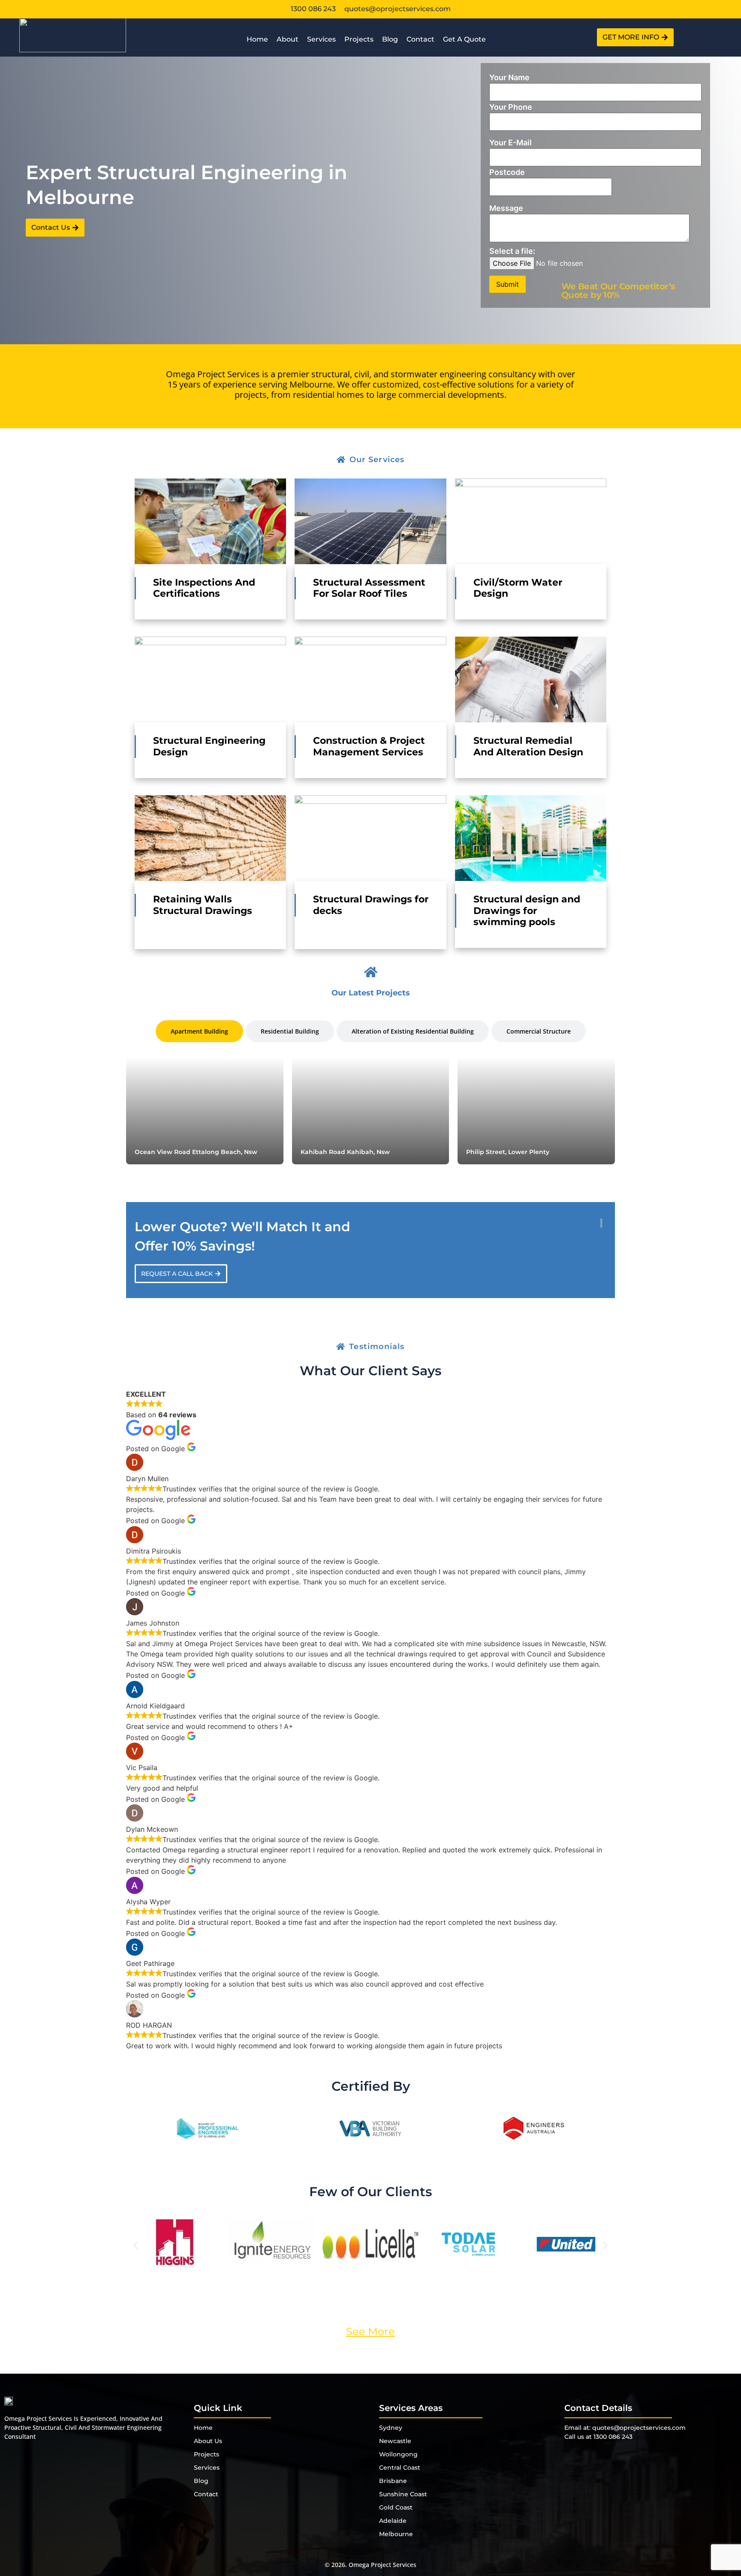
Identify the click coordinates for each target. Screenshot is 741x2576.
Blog (390, 39)
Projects (359, 39)
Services (321, 39)
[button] (136, 2246)
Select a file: (512, 251)
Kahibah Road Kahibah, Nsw (345, 1152)
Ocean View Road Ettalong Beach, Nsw (196, 1152)
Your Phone (511, 107)
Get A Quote (464, 39)
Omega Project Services (383, 2565)
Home (257, 39)
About (288, 39)
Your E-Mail (511, 143)
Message (506, 208)
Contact (420, 39)
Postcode (507, 172)
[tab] (199, 1031)
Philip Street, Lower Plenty (508, 1152)
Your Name (509, 77)
